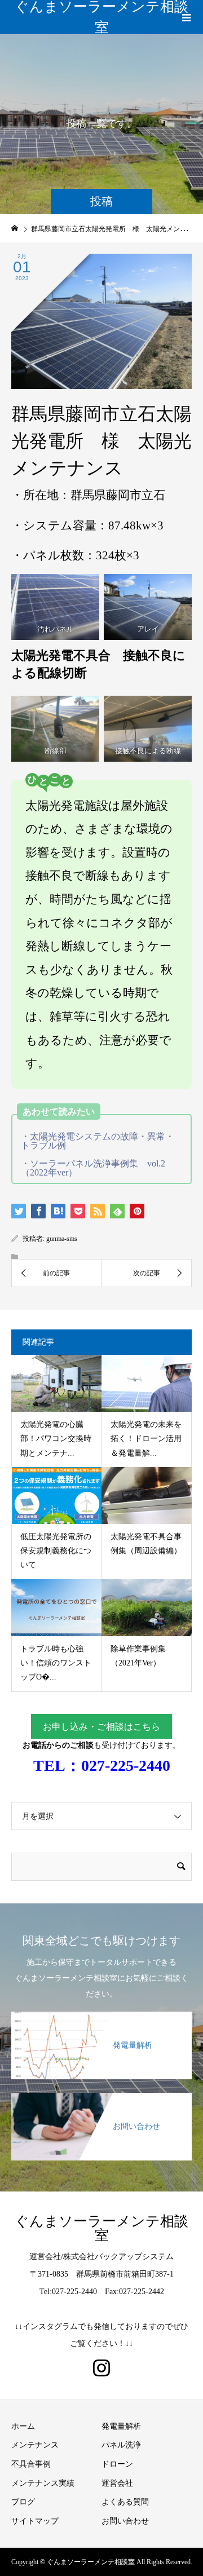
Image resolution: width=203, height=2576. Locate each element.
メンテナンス (35, 2445)
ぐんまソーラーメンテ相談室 (101, 17)
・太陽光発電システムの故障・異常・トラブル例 (98, 1141)
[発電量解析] (101, 2018)
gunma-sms (62, 1239)
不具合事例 (31, 2464)
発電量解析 (121, 2426)
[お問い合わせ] (101, 2100)
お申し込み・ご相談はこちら (101, 1727)
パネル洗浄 (121, 2445)
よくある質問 (125, 2502)
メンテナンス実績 (43, 2483)
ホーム (23, 2426)
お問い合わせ (125, 2521)
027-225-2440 (126, 1766)
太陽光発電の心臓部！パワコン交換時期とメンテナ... (56, 1439)
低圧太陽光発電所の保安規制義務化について (56, 1551)
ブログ (23, 2502)
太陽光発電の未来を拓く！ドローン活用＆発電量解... (146, 1439)
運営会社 (117, 2483)
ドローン (117, 2464)
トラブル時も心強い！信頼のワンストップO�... (56, 1663)
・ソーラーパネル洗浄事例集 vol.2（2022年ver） (93, 1168)
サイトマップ (35, 2521)
